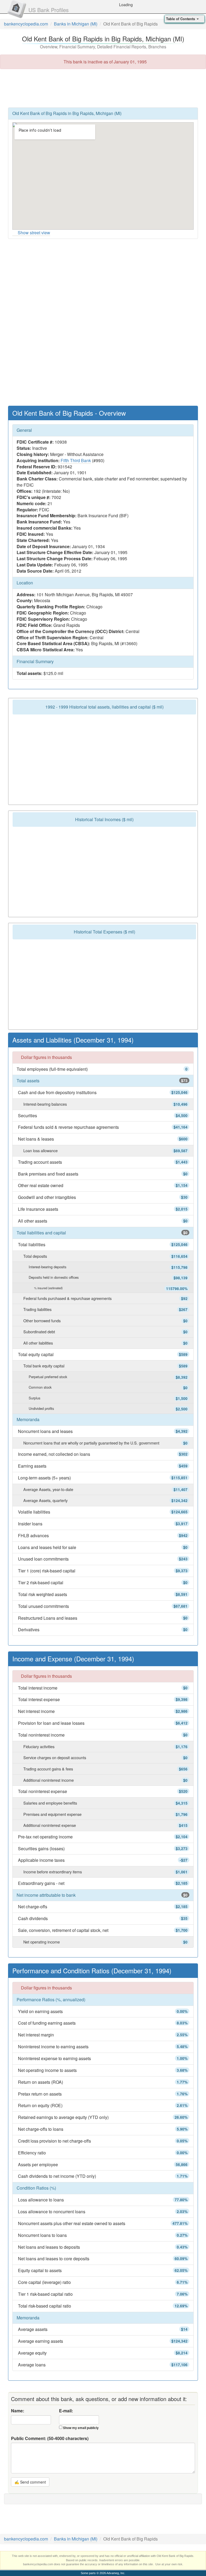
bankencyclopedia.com (26, 24)
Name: (18, 2411)
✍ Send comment (30, 2482)
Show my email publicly (81, 2428)
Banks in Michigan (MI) (76, 24)
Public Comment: (50, 2438)
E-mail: (66, 2411)
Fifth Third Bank (76, 460)
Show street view (34, 233)
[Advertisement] (103, 88)
